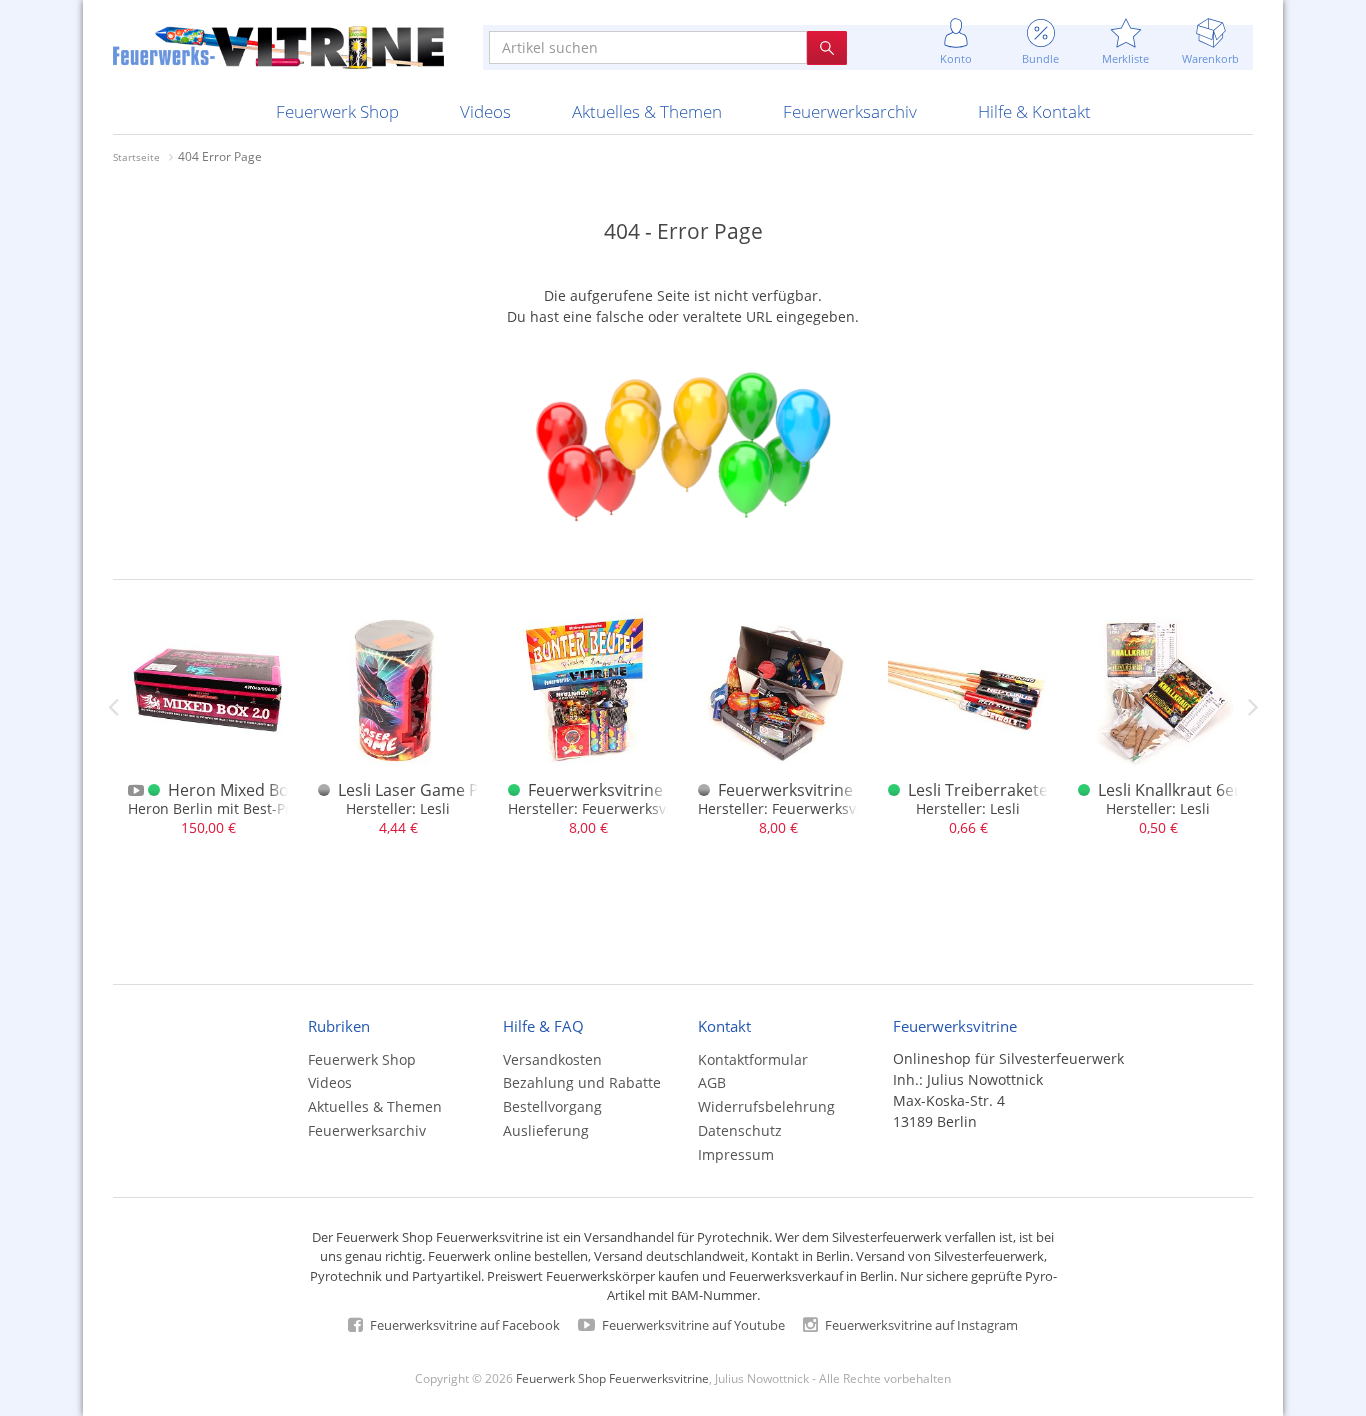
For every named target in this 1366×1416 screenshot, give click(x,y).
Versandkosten (552, 1059)
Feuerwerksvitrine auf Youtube (692, 1325)
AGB (712, 1082)
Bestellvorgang (552, 1106)
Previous (113, 707)
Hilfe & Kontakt (1034, 111)
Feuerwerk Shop (337, 111)
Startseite (136, 157)
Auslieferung (546, 1130)
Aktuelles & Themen (647, 111)
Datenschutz (740, 1130)
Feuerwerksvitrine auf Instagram (920, 1325)
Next (1253, 707)
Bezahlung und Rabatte (582, 1082)
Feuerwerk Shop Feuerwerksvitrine (612, 1378)
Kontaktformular (753, 1059)
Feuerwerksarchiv (850, 111)
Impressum (736, 1154)
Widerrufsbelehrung (766, 1106)
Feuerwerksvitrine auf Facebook (463, 1325)
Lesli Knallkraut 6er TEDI (1188, 790)
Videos (485, 111)
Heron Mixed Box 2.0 (245, 790)
